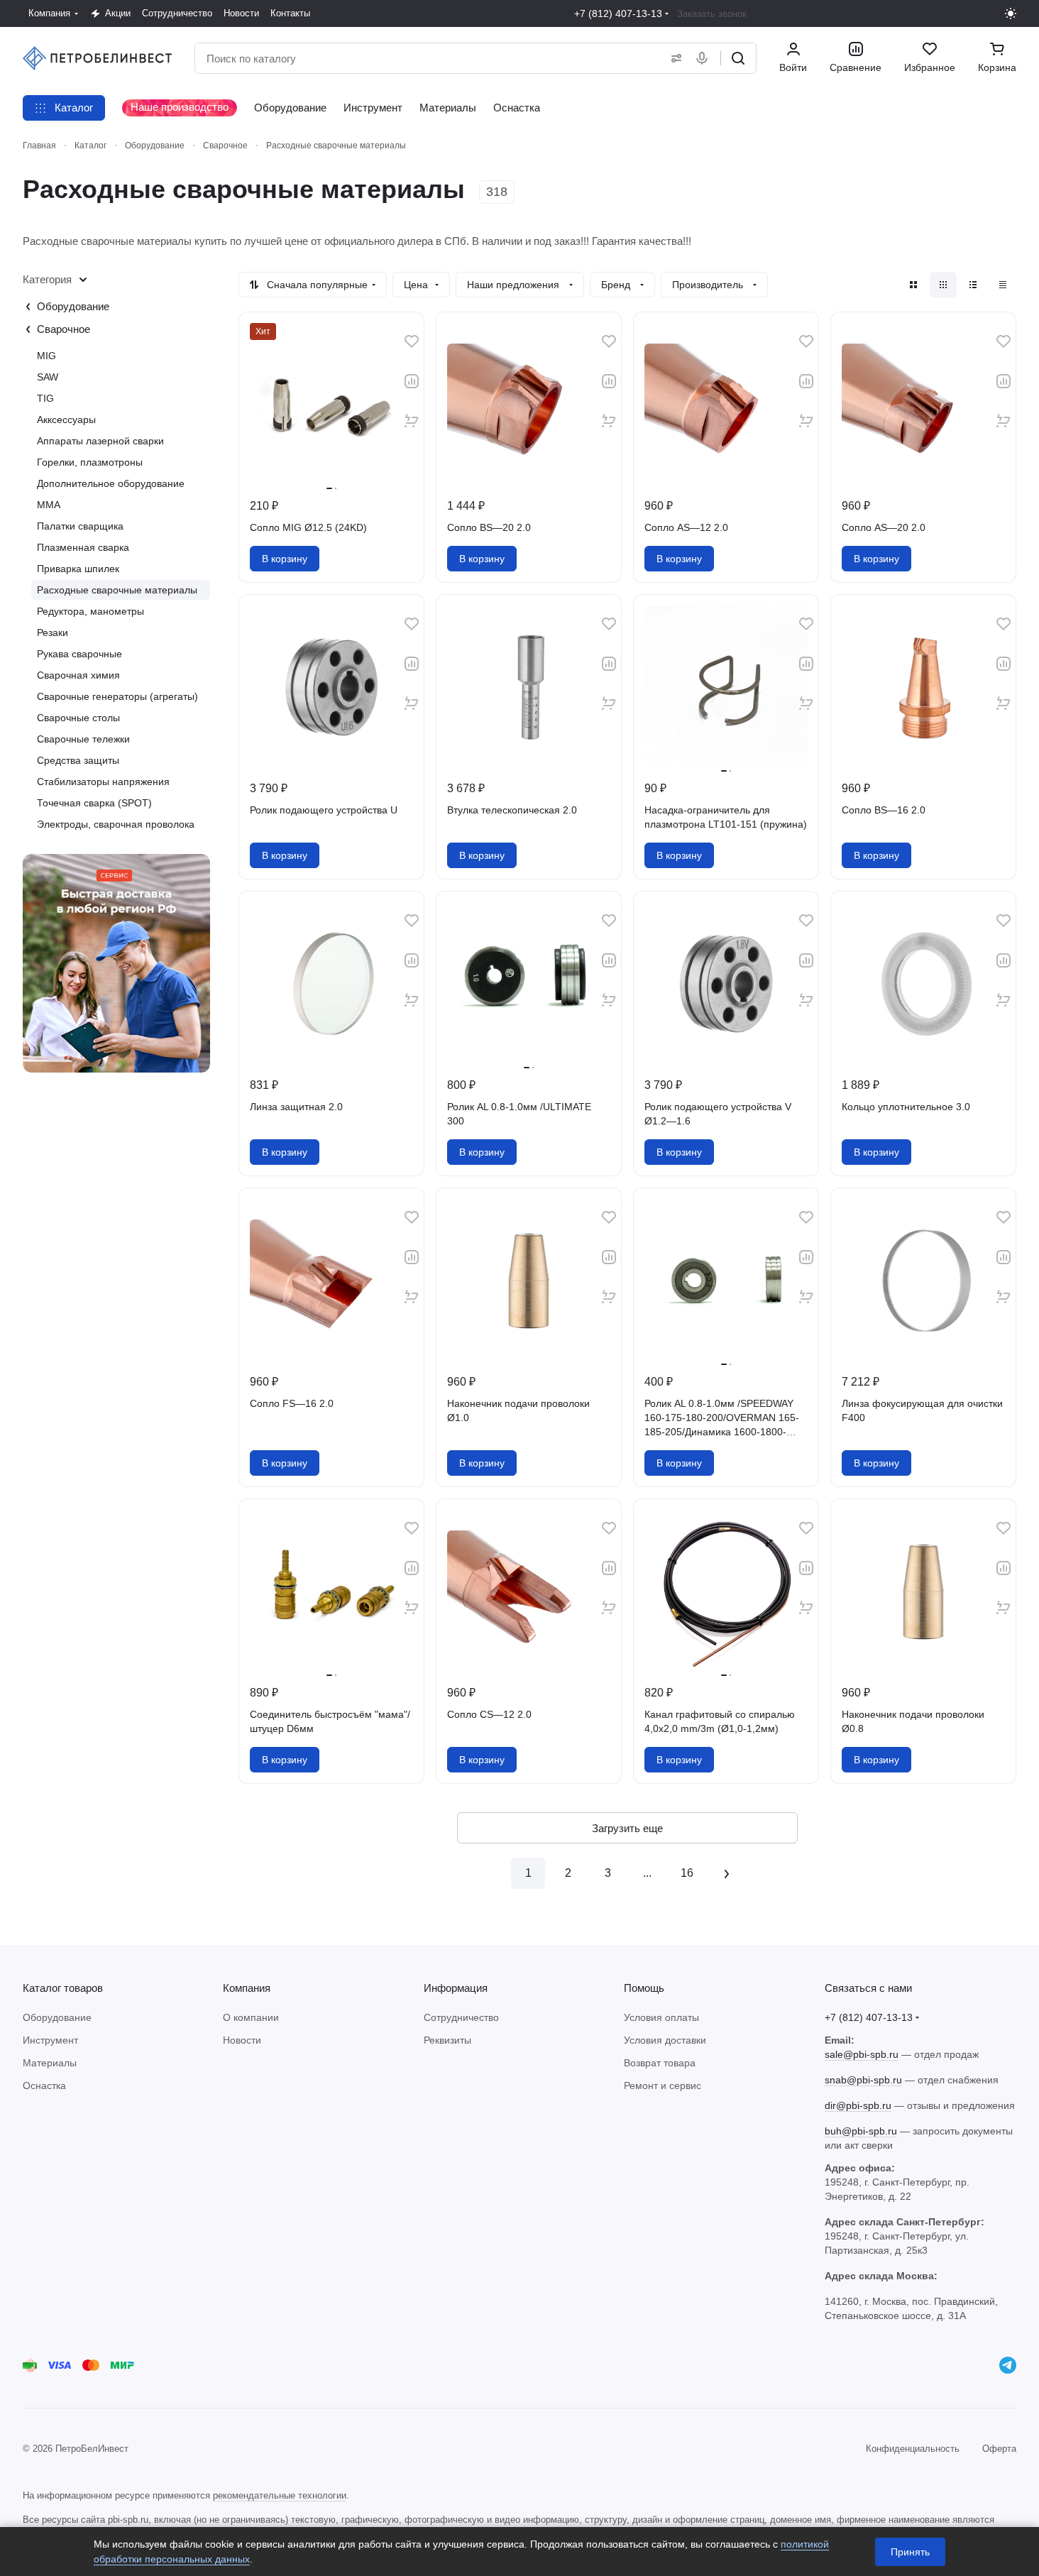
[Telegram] (1008, 2365)
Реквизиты (447, 2040)
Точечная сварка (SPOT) (94, 803)
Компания (247, 1988)
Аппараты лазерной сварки (100, 441)
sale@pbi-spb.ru (862, 2054)
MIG (46, 356)
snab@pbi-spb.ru (863, 2080)
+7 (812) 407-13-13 (618, 13)
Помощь (644, 1988)
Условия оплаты (661, 2017)
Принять (910, 2552)
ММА (49, 505)
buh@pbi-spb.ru (861, 2131)
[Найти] (738, 58)
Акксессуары (66, 420)
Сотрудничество (461, 2017)
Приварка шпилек (78, 569)
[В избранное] (412, 341)
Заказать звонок (712, 14)
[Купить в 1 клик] (412, 421)
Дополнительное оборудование (111, 483)
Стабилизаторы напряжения (103, 782)
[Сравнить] (412, 381)
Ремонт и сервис (663, 2086)
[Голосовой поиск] (705, 58)
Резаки (53, 632)
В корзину (285, 559)
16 (687, 1873)
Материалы (50, 2063)
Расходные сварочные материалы (117, 590)
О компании (251, 2017)
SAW (48, 377)
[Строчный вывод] (973, 285)
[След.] (727, 1873)
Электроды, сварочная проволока (116, 824)
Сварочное (64, 329)
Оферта (999, 2449)
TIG (45, 398)
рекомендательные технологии (280, 2495)
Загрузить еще (627, 1828)
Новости (242, 2040)
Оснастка (44, 2086)
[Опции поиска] (674, 58)
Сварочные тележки (83, 739)
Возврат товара (660, 2063)
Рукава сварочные (79, 654)
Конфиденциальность (913, 2449)
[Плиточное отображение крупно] (913, 285)
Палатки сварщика (80, 526)
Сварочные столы (78, 718)
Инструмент (50, 2040)
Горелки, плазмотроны (90, 462)
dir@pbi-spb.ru (858, 2105)
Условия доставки (665, 2040)
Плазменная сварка (83, 547)
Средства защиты (78, 760)
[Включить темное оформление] (1011, 13)
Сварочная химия (78, 675)
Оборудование (73, 306)
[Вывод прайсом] (1003, 285)
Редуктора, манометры (90, 611)
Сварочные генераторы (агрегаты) (117, 696)
